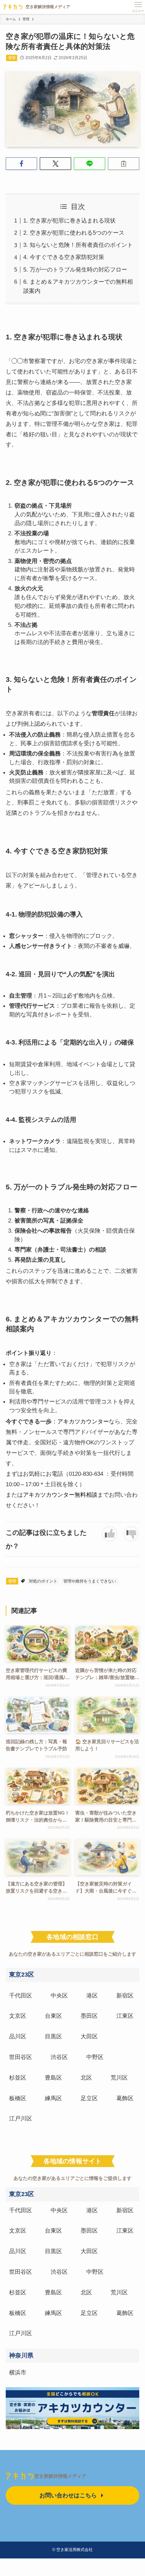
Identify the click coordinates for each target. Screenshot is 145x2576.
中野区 (95, 2057)
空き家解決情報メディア (60, 2476)
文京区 (18, 2016)
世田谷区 (21, 2057)
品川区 (18, 2036)
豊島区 (53, 2078)
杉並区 (18, 2078)
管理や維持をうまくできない (90, 1581)
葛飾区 (125, 2098)
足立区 (89, 2098)
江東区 (125, 2016)
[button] (21, 164)
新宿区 (125, 1995)
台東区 (53, 2016)
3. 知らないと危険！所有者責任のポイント (78, 245)
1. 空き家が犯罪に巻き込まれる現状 (69, 221)
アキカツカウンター (83, 1421)
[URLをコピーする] (124, 164)
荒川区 (119, 2078)
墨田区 (89, 2016)
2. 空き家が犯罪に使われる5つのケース (74, 233)
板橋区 (18, 2098)
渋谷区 (59, 2057)
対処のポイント (43, 1581)
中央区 (59, 1995)
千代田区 (21, 1995)
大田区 (89, 2036)
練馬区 (53, 2098)
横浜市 (18, 2372)
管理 (12, 58)
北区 (86, 2078)
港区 (92, 1995)
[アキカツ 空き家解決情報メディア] (35, 7)
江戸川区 (21, 2118)
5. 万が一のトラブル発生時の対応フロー (75, 269)
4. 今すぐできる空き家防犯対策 (64, 257)
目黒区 (53, 2036)
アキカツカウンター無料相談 (60, 1495)
